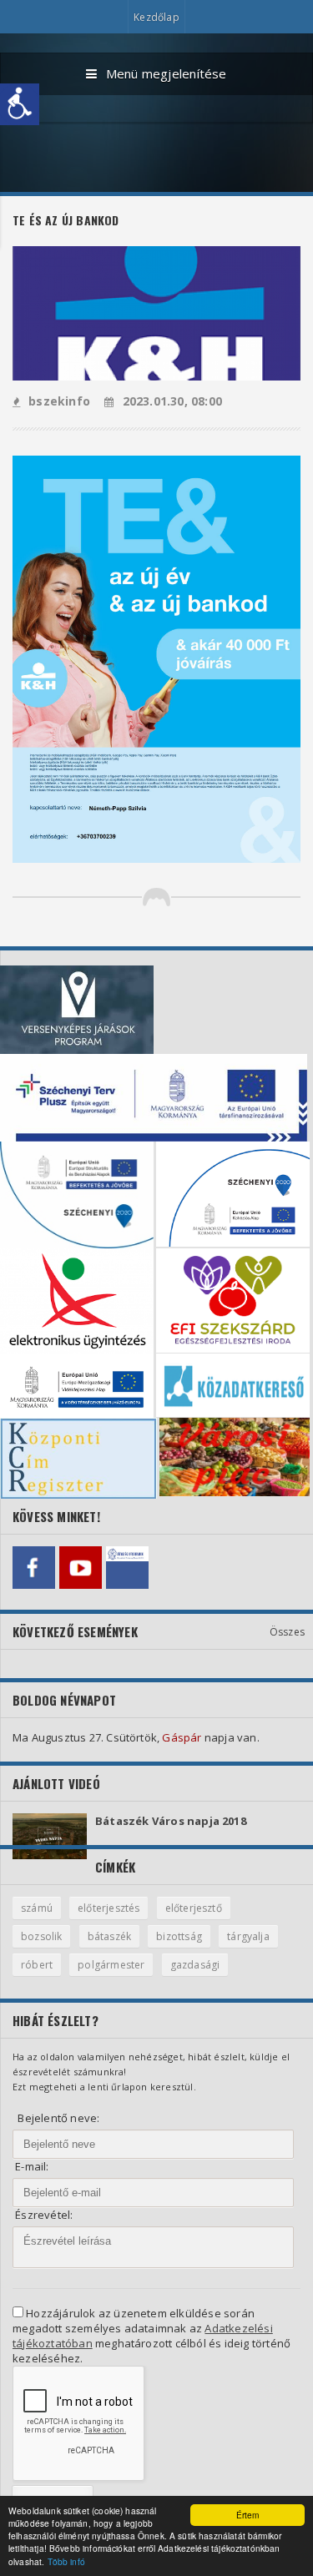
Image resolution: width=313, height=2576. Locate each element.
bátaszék (109, 1936)
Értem (248, 2515)
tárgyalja (248, 1936)
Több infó (66, 2561)
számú (37, 1908)
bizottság (179, 1936)
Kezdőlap (156, 17)
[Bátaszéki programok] (127, 1568)
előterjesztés (109, 1908)
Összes (287, 1632)
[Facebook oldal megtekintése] (34, 1568)
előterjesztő (194, 1908)
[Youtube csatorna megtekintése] (81, 1568)
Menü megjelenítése (167, 73)
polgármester (111, 1965)
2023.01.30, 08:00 (172, 401)
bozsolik (41, 1936)
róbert (37, 1965)
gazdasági (195, 1965)
